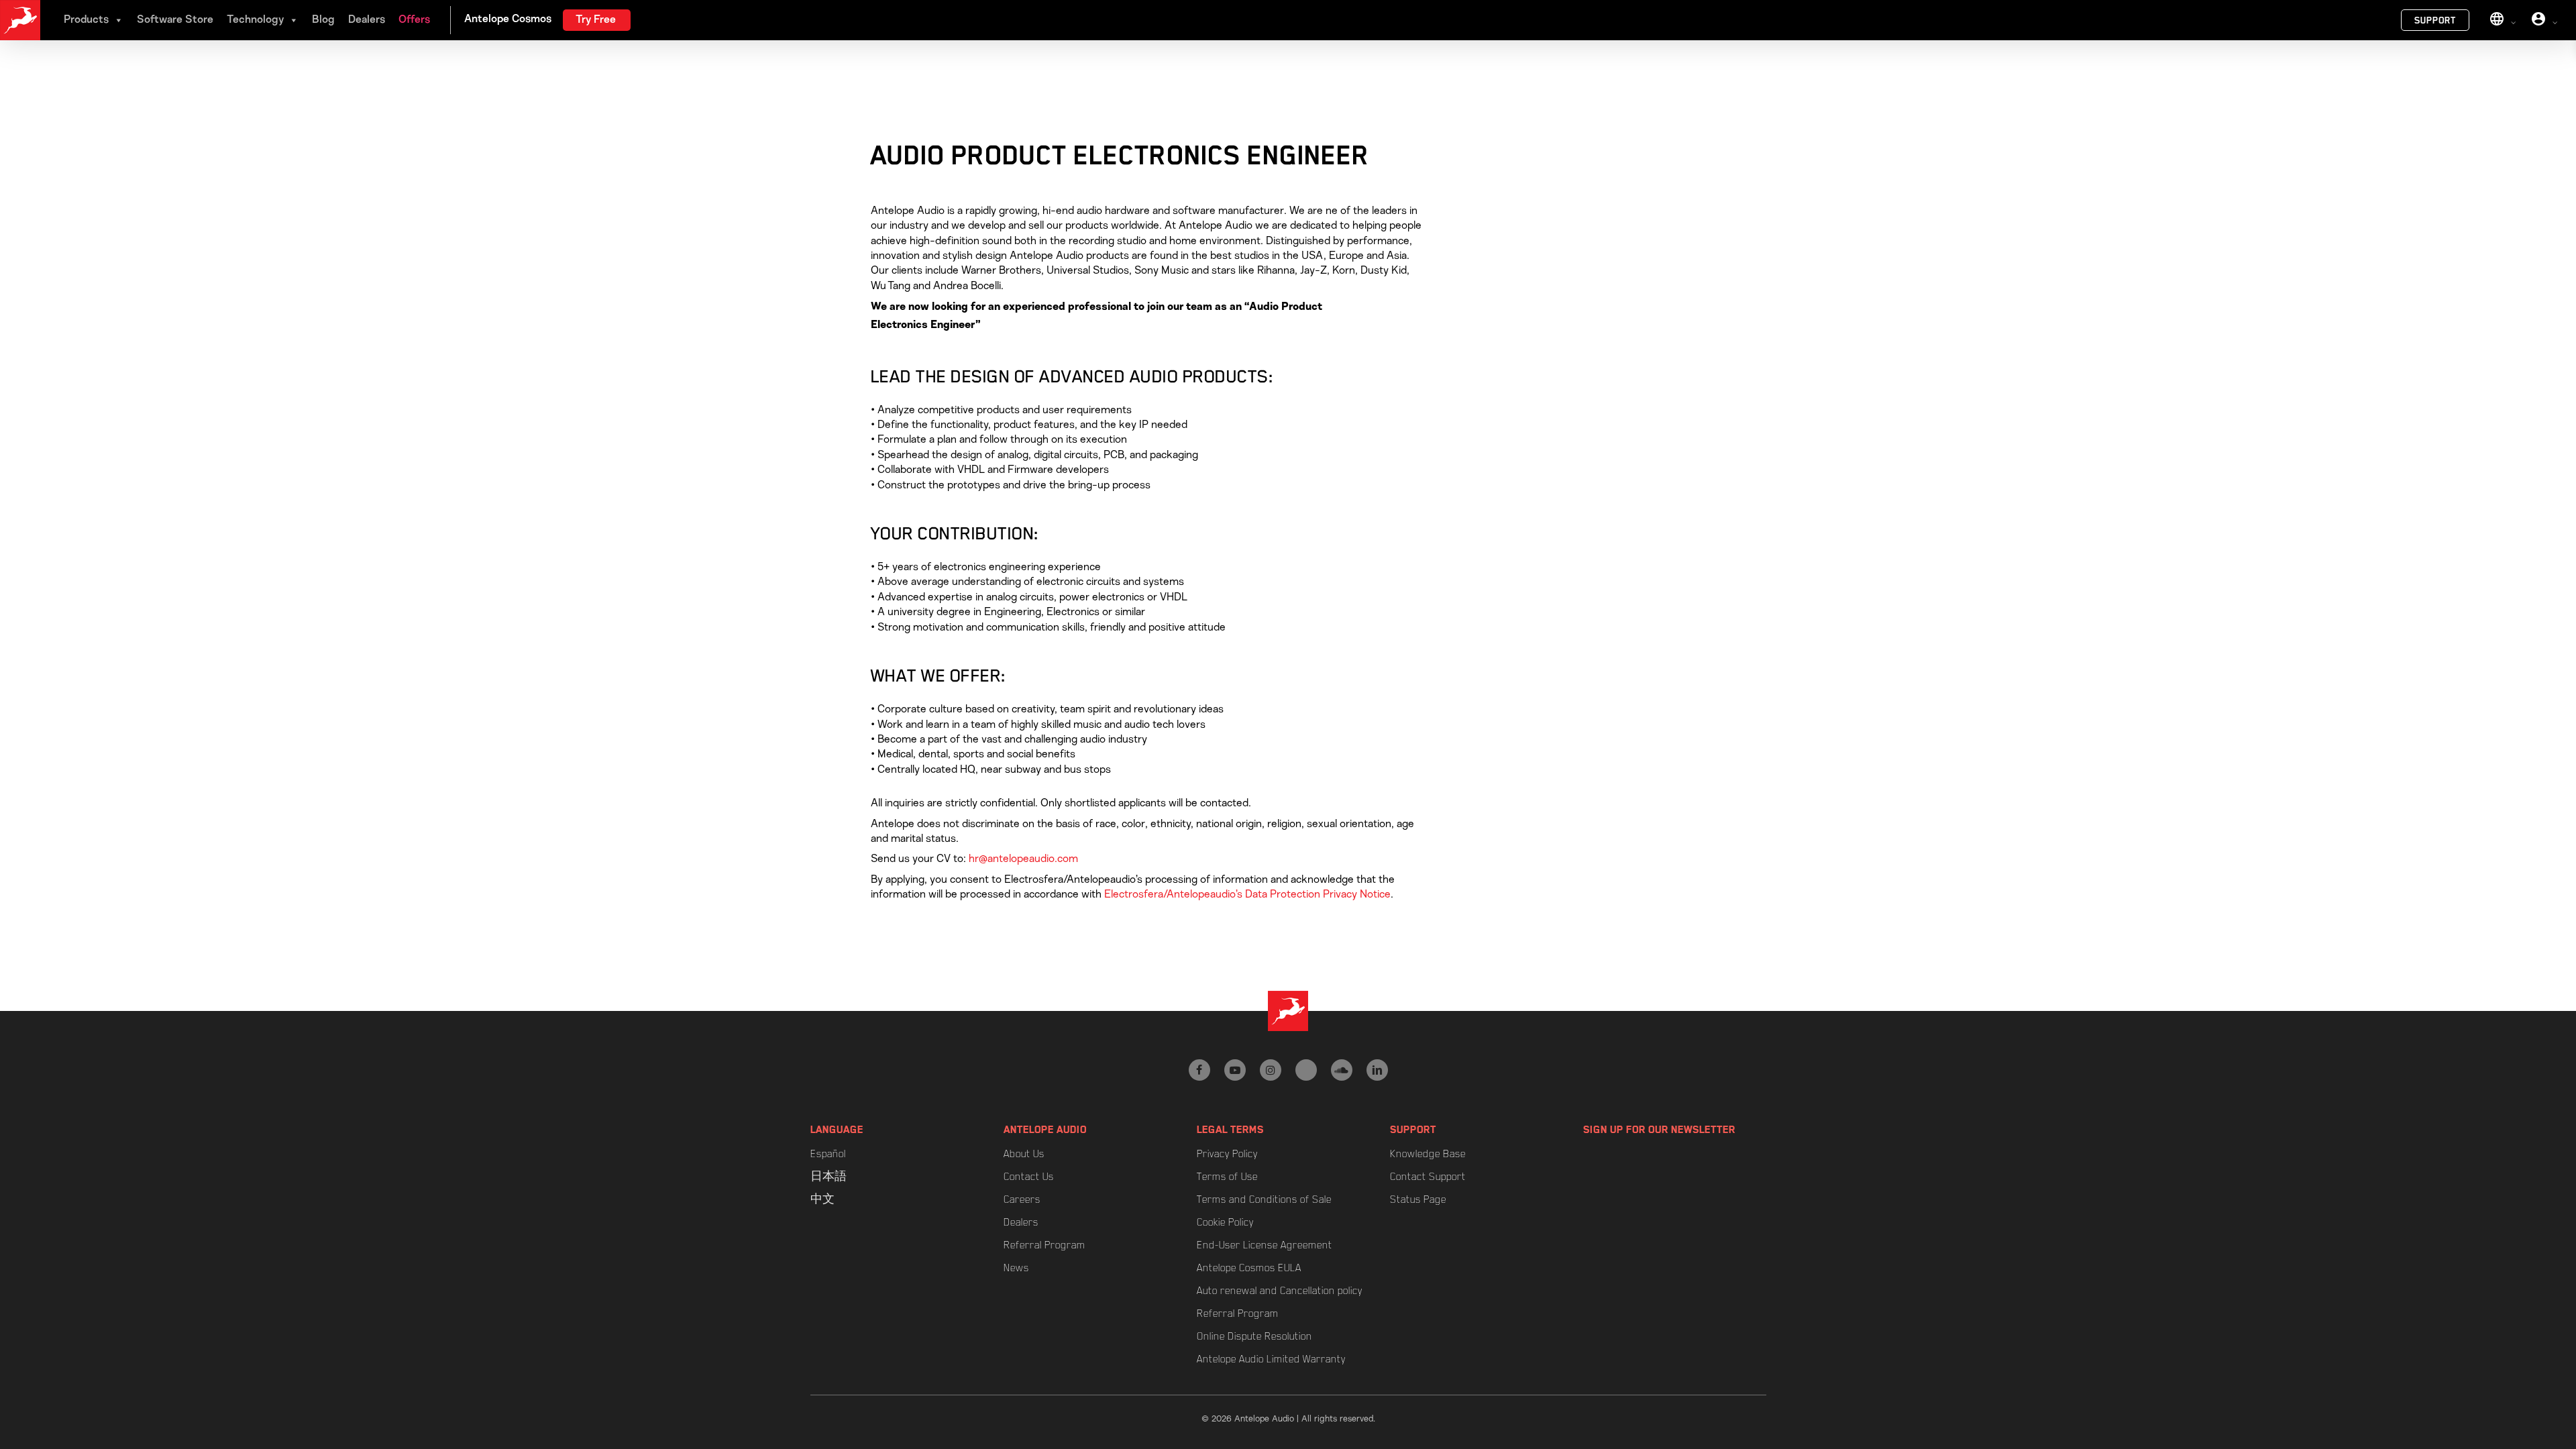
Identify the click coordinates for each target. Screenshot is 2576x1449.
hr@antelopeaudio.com (1023, 859)
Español (828, 1154)
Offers (414, 20)
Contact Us (1029, 1177)
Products (86, 20)
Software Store (175, 20)
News (1016, 1268)
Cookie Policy (1225, 1222)
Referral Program (1044, 1245)
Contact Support (1428, 1177)
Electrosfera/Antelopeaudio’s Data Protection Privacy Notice (1247, 894)
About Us (1024, 1154)
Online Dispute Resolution (1254, 1336)
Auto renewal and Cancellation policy (1280, 1291)
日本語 (828, 1177)
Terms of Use (1227, 1177)
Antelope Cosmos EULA (1249, 1268)
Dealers (367, 20)
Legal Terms (1230, 1130)
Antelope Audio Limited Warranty (1271, 1359)
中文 (822, 1199)
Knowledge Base (1428, 1154)
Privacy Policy (1227, 1154)
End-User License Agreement (1265, 1245)
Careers (1022, 1199)
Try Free (596, 20)
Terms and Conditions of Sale (1264, 1199)
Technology (255, 20)
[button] (2551, 7)
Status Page (1418, 1199)
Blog (323, 20)
